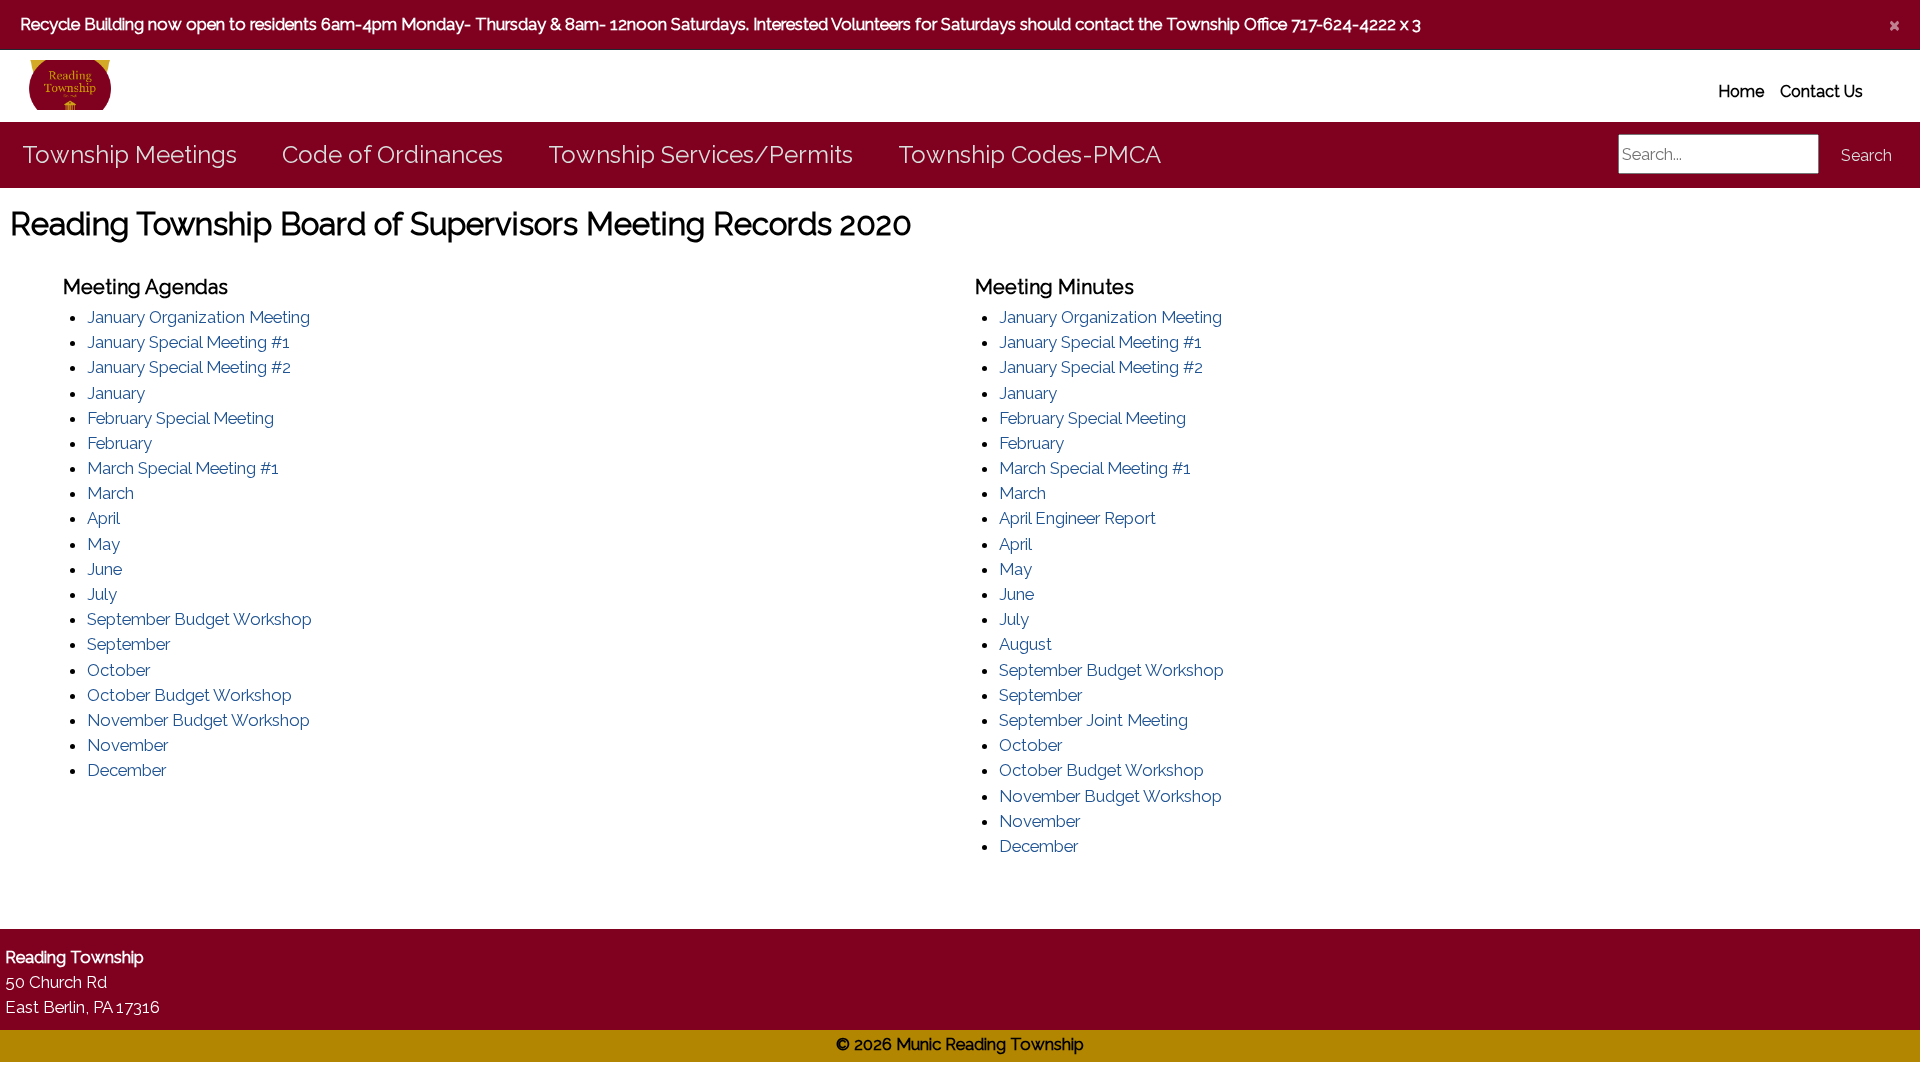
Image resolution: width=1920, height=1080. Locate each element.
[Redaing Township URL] (46, 86)
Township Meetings (129, 154)
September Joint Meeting (1093, 720)
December (126, 770)
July (102, 594)
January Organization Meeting (198, 317)
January (116, 393)
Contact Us (1821, 91)
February (119, 443)
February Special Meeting (180, 418)
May (103, 544)
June (104, 569)
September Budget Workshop (199, 619)
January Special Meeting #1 (188, 342)
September (128, 644)
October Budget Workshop (189, 695)
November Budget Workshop (198, 720)
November (127, 745)
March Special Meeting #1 (183, 468)
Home (1741, 91)
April (103, 518)
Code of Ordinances (392, 154)
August (1025, 644)
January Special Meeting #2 (189, 367)
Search (1866, 155)
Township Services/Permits (700, 154)
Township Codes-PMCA (1029, 154)
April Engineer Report (1077, 518)
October (118, 670)
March (110, 493)
